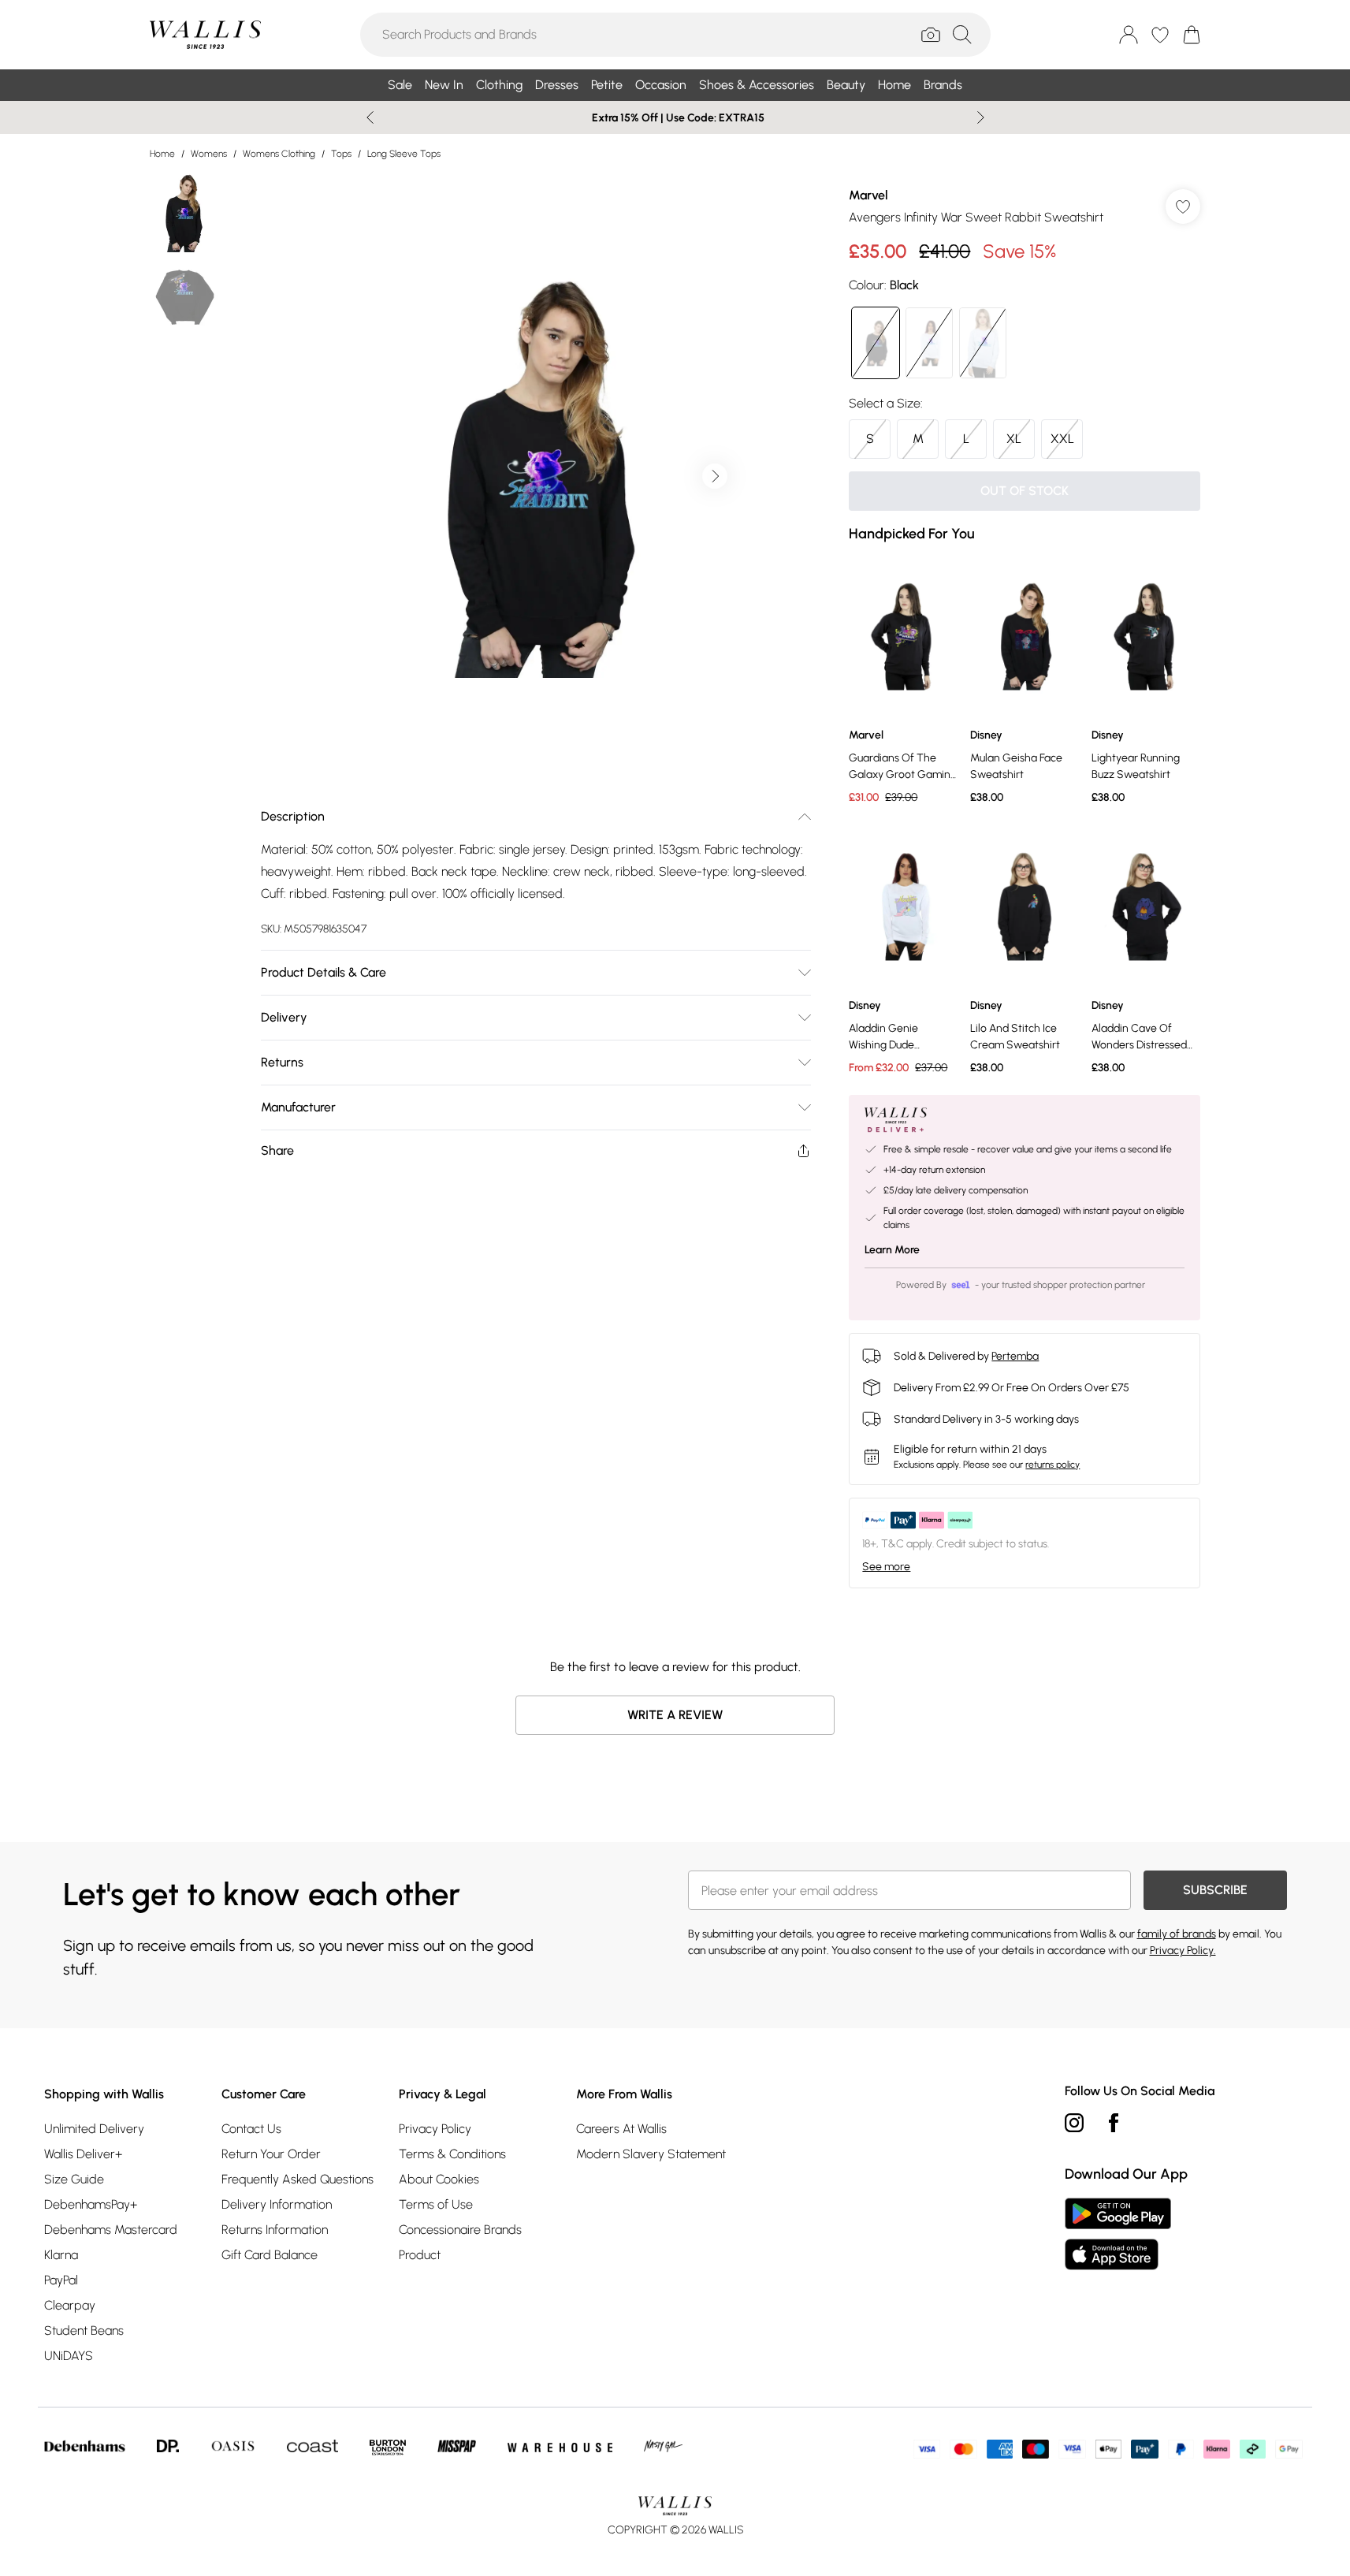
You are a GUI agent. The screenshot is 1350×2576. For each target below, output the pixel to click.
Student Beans (84, 2330)
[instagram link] (1074, 2123)
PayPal (61, 2280)
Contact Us (251, 2129)
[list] (535, 476)
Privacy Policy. (1183, 1951)
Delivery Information (277, 2204)
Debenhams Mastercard (111, 2230)
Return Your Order (271, 2154)
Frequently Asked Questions (298, 2179)
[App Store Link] (1118, 2234)
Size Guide (74, 2179)
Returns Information (275, 2230)
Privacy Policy (435, 2129)
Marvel (868, 195)
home (162, 154)
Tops (341, 154)
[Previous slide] (370, 117)
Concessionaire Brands (460, 2230)
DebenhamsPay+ (91, 2204)
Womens (209, 154)
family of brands (1177, 1934)
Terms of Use (436, 2204)
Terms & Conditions (452, 2154)
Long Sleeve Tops (404, 154)
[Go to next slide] (715, 476)
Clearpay (70, 2305)
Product (420, 2255)
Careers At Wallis (621, 2129)
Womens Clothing (279, 154)
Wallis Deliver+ (83, 2154)
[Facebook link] (1114, 2123)
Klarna (61, 2255)
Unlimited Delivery (94, 2129)
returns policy (1052, 1465)
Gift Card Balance (270, 2255)
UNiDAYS (69, 2356)
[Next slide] (981, 117)
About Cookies (439, 2179)
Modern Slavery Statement (651, 2154)
